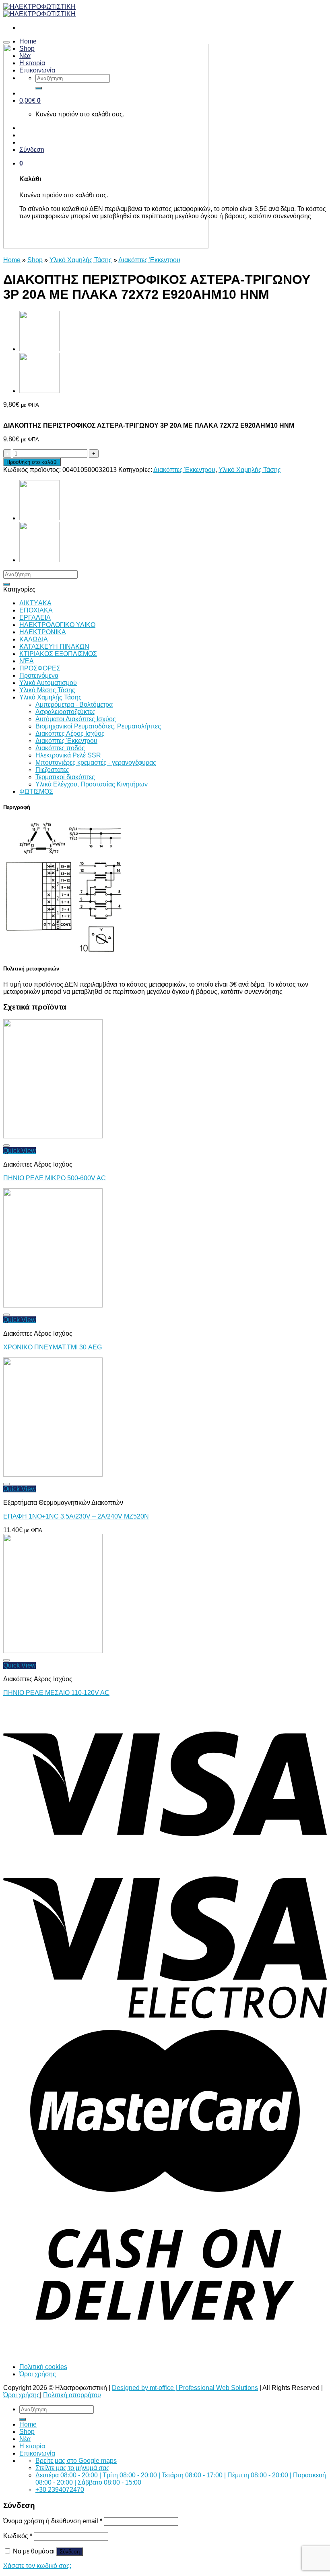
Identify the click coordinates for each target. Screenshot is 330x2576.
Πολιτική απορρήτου (72, 2395)
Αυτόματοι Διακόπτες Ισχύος (76, 719)
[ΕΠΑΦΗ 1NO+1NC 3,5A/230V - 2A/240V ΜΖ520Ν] (53, 1474)
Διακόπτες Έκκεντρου (149, 260)
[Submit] (6, 584)
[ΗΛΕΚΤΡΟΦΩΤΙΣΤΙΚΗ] (39, 10)
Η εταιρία (32, 2446)
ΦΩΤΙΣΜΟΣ (36, 791)
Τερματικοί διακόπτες (65, 777)
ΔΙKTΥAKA (35, 603)
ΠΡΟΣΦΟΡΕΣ (40, 668)
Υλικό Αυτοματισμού (48, 683)
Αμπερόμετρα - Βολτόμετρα (74, 705)
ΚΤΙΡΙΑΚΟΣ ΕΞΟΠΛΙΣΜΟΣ (58, 654)
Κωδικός (18, 2536)
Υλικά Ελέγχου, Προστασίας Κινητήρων (92, 784)
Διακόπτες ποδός (60, 748)
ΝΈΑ (27, 661)
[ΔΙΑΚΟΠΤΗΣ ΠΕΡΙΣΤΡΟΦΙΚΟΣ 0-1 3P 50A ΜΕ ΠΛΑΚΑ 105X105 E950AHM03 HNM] (39, 391)
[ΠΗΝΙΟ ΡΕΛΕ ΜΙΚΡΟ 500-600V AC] (53, 1136)
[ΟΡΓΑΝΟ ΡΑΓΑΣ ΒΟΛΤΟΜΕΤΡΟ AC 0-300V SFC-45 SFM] (39, 349)
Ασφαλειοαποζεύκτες (65, 712)
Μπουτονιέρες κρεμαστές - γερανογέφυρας (96, 762)
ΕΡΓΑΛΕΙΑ (35, 618)
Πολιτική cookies (43, 2367)
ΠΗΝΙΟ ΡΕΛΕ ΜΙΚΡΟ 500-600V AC (55, 1178)
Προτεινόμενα (39, 676)
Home (12, 260)
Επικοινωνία (37, 2453)
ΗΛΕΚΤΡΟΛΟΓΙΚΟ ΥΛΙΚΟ (57, 625)
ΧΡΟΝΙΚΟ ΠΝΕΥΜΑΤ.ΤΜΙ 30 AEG (53, 1347)
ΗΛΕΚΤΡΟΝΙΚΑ (43, 632)
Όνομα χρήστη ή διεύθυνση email (53, 2521)
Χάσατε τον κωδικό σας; (37, 2566)
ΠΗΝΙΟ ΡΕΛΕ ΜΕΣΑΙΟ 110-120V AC (56, 1693)
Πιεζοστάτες (52, 770)
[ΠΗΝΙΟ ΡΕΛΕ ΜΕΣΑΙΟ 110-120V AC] (53, 1651)
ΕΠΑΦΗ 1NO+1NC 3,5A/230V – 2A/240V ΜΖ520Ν (76, 1516)
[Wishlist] (6, 42)
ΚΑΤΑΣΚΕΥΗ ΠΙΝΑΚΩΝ (54, 647)
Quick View (20, 1151)
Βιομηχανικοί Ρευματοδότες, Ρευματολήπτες (98, 726)
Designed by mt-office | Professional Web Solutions (185, 2388)
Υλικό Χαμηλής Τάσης (81, 260)
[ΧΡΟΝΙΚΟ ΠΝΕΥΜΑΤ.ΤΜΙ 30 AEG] (53, 1305)
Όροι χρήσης (38, 2374)
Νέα (25, 2439)
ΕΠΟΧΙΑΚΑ (36, 610)
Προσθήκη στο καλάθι (32, 462)
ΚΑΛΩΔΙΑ (34, 639)
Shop (35, 260)
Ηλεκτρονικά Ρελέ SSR (68, 755)
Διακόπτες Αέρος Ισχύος (70, 733)
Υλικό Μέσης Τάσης (47, 690)
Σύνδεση (70, 2552)
